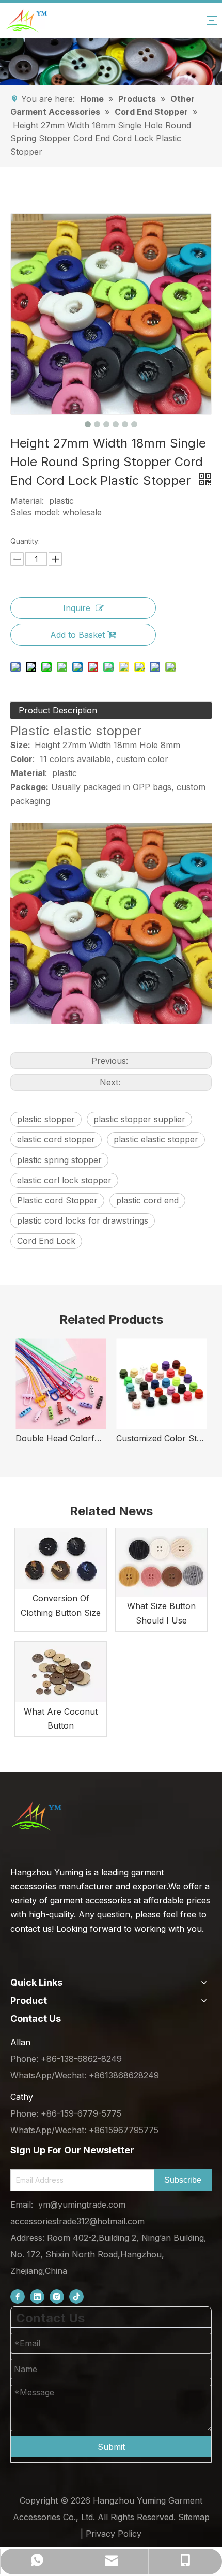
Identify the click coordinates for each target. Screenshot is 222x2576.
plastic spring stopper (59, 1160)
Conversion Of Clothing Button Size (61, 1605)
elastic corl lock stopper (64, 1180)
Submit (111, 2447)
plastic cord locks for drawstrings (83, 1220)
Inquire (77, 608)
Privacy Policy (114, 2534)
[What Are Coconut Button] (61, 1672)
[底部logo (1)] (36, 1816)
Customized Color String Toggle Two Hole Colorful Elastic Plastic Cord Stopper (161, 1438)
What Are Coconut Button (61, 1718)
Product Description (58, 710)
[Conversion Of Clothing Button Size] (61, 1559)
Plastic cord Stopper (57, 1200)
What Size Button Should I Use (161, 1613)
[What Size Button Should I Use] (161, 1562)
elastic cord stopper (56, 1139)
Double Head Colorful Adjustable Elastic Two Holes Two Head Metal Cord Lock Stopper (61, 1438)
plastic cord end (147, 1200)
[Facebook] (18, 2297)
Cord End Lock (46, 1241)
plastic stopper (46, 1119)
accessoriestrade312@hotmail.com (77, 2221)
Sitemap (194, 2517)
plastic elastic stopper (156, 1139)
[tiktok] (76, 2297)
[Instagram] (57, 2297)
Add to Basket (77, 635)
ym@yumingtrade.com (82, 2205)
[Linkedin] (37, 2297)
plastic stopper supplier (139, 1119)
